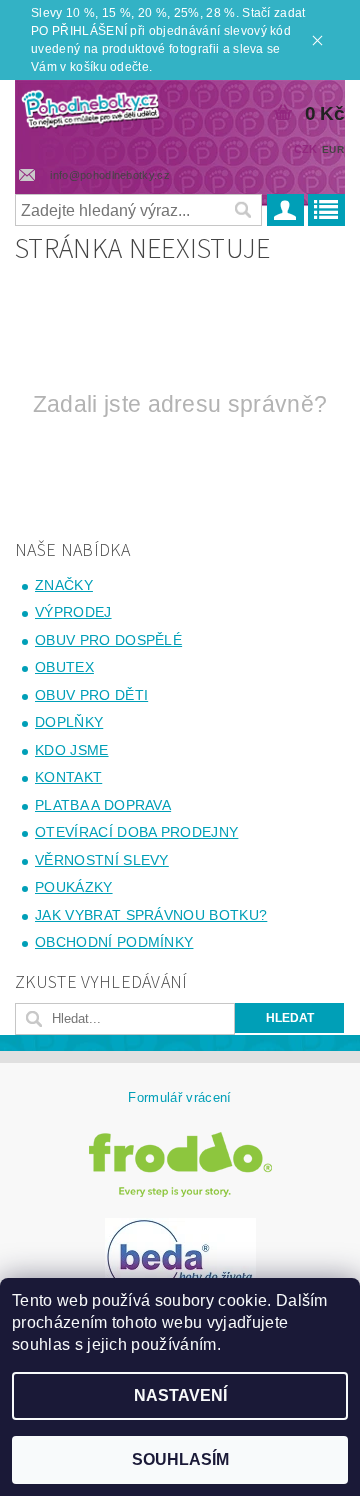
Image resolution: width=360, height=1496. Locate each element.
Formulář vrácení (179, 1097)
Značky (64, 585)
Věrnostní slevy (102, 860)
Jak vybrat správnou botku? (151, 915)
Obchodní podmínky (114, 942)
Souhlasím (180, 1459)
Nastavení (180, 1395)
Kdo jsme (72, 750)
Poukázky (74, 887)
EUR (333, 149)
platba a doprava (103, 805)
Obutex (64, 667)
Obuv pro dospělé (108, 640)
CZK (306, 149)
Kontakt (68, 777)
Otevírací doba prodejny (136, 832)
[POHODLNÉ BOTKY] (90, 106)
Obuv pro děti (91, 695)
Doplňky (69, 722)
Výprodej (73, 612)
